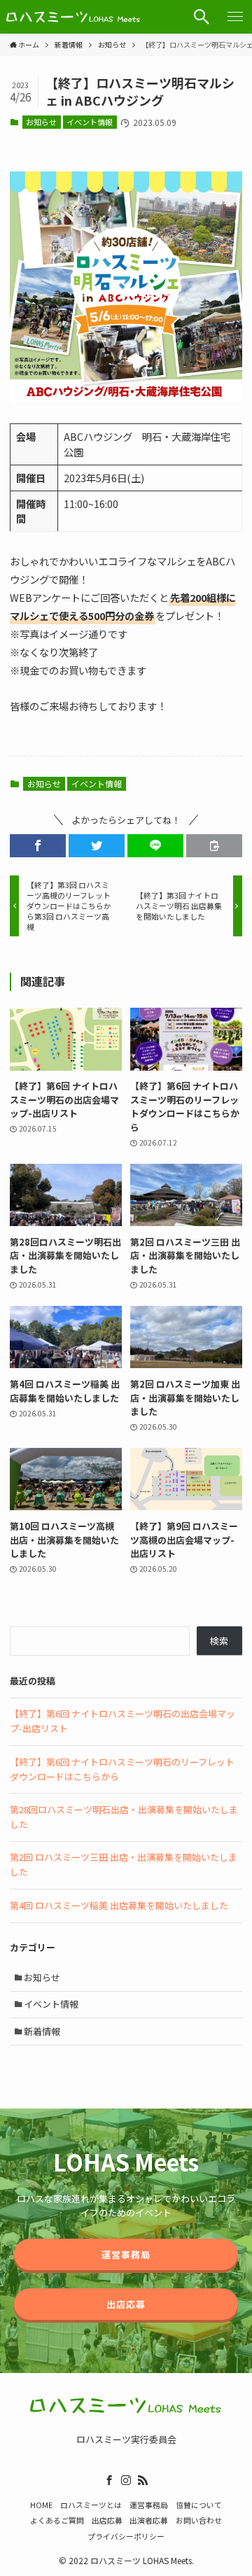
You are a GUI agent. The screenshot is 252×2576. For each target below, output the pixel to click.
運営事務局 (149, 2505)
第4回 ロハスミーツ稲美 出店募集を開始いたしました (119, 1905)
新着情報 (42, 2031)
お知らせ (41, 122)
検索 (219, 1641)
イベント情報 (90, 122)
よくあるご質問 (57, 2520)
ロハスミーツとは (91, 2505)
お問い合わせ (199, 2520)
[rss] (143, 2480)
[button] (202, 17)
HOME (41, 2505)
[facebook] (109, 2480)
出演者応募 (149, 2520)
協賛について (199, 2505)
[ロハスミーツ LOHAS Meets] (73, 17)
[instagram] (126, 2480)
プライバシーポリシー (126, 2536)
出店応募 (107, 2520)
